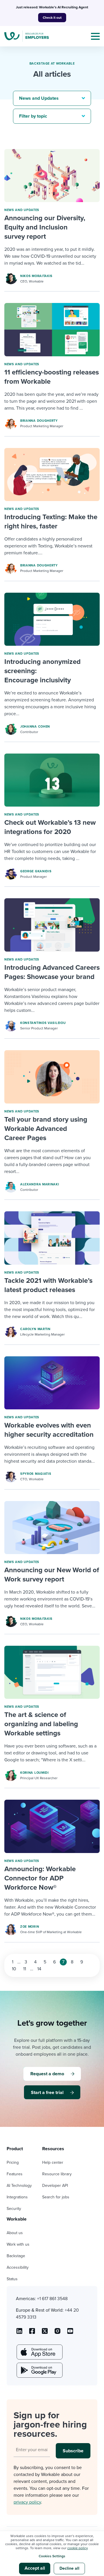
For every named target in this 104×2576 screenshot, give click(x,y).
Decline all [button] (69, 2568)
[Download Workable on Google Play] (39, 2370)
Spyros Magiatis (36, 1474)
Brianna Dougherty (39, 421)
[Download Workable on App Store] (39, 2352)
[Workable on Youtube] (45, 2333)
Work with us (18, 2244)
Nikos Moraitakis (36, 276)
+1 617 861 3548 (52, 2299)
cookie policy (77, 2548)
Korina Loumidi (35, 1773)
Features (15, 2174)
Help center (53, 2162)
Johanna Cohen (35, 727)
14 (39, 1969)
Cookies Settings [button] (52, 2556)
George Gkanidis (36, 871)
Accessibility (18, 2267)
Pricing (13, 2162)
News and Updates (22, 210)
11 (25, 1969)
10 (14, 1969)
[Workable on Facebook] (32, 2333)
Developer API (55, 2186)
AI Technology (19, 2186)
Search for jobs (56, 2197)
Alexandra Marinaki (40, 1184)
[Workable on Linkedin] (19, 2333)
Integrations (17, 2197)
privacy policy (27, 2502)
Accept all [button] (35, 2568)
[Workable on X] (57, 2333)
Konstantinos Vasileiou (43, 1023)
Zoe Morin (30, 1927)
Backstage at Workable (52, 64)
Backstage (16, 2256)
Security (14, 2209)
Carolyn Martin (35, 1329)
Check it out (52, 18)
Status (12, 2279)
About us (15, 2233)
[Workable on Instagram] (70, 2333)
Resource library (57, 2174)
